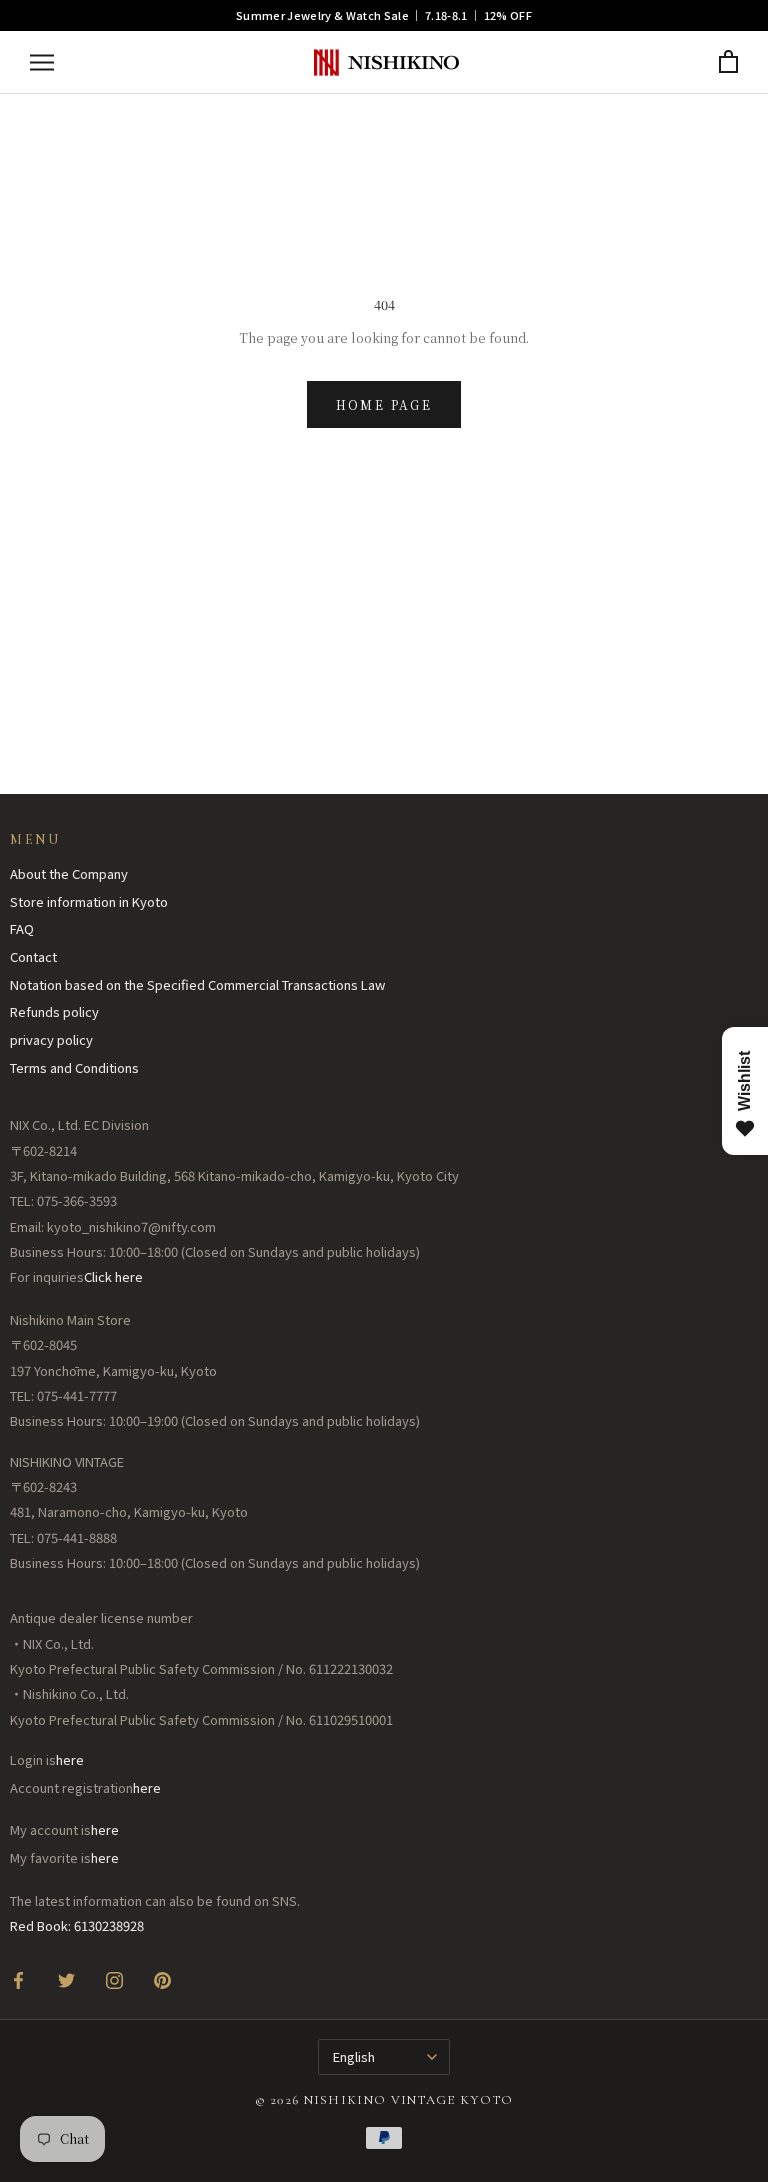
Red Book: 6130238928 (77, 1925)
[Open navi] (42, 62)
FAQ (22, 928)
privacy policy (51, 1039)
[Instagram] (114, 1979)
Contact (33, 956)
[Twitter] (66, 1979)
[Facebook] (18, 1979)
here (70, 1759)
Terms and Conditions (74, 1067)
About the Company (69, 873)
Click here (113, 1276)
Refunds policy (54, 1011)
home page (384, 404)
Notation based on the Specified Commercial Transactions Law (197, 984)
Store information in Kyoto (89, 901)
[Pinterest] (162, 1979)
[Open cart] (728, 62)
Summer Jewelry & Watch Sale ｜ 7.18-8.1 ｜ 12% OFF (384, 15)
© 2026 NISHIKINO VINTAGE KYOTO (384, 2100)
